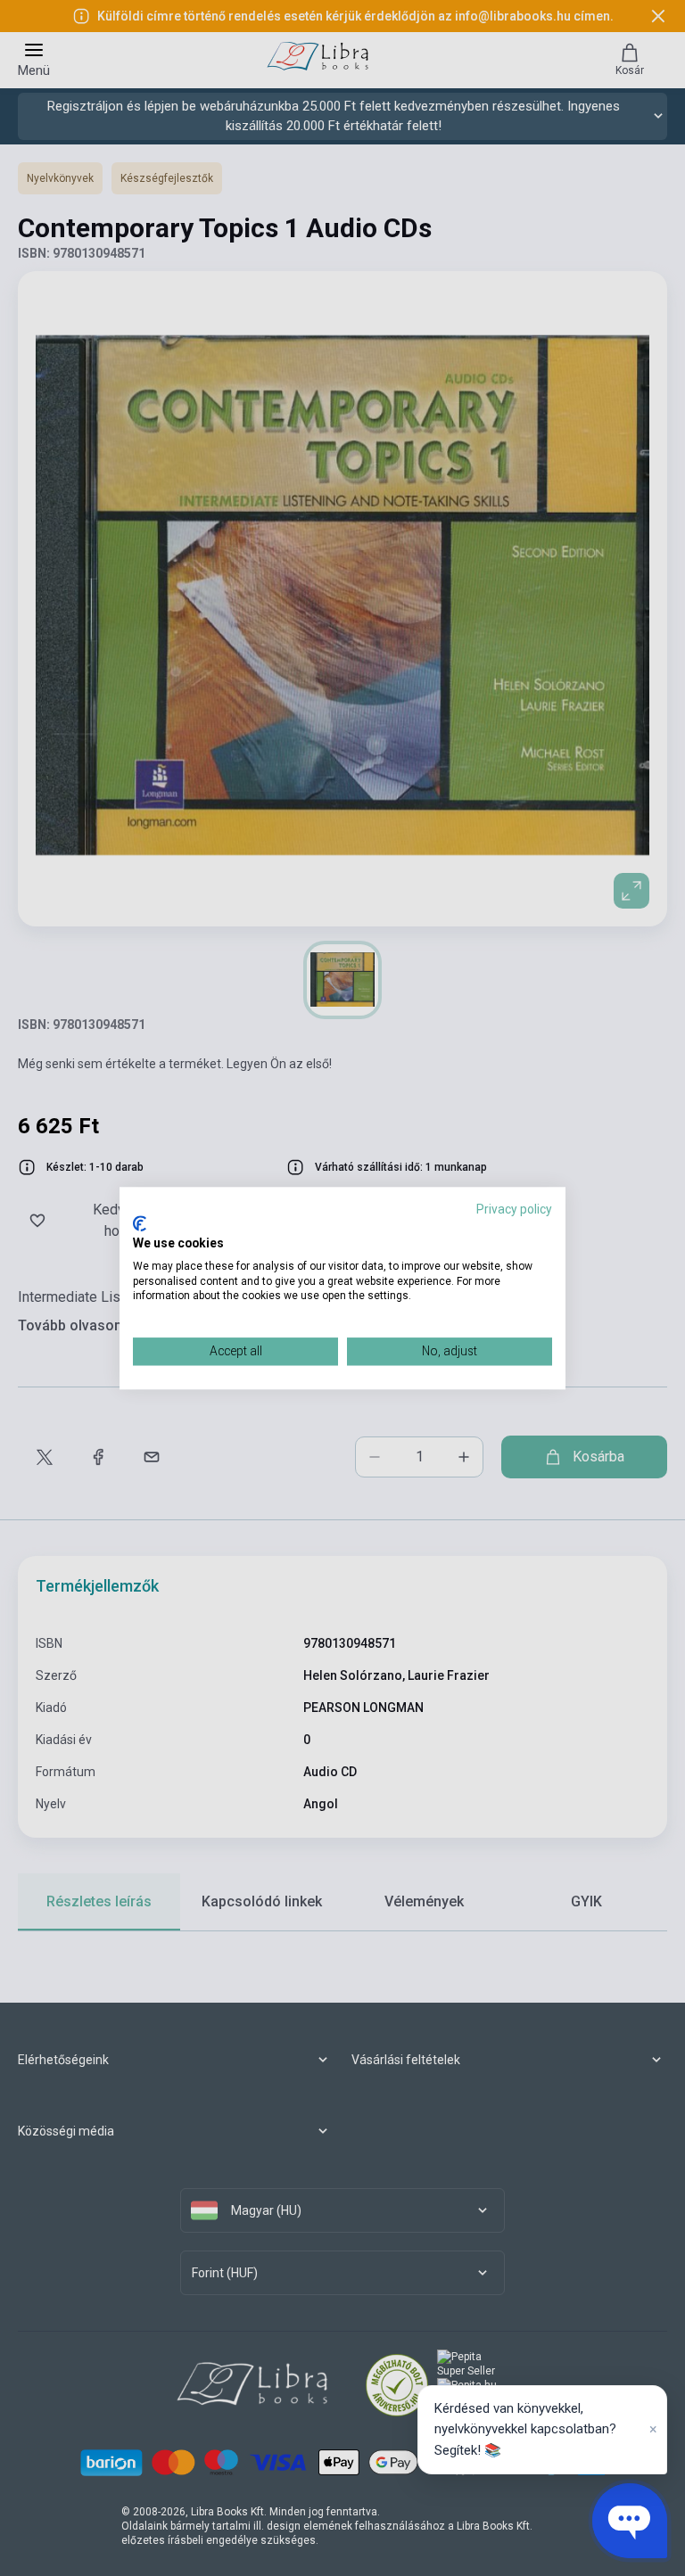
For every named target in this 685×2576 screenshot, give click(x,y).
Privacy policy (514, 1209)
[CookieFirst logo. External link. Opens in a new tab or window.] (140, 1224)
